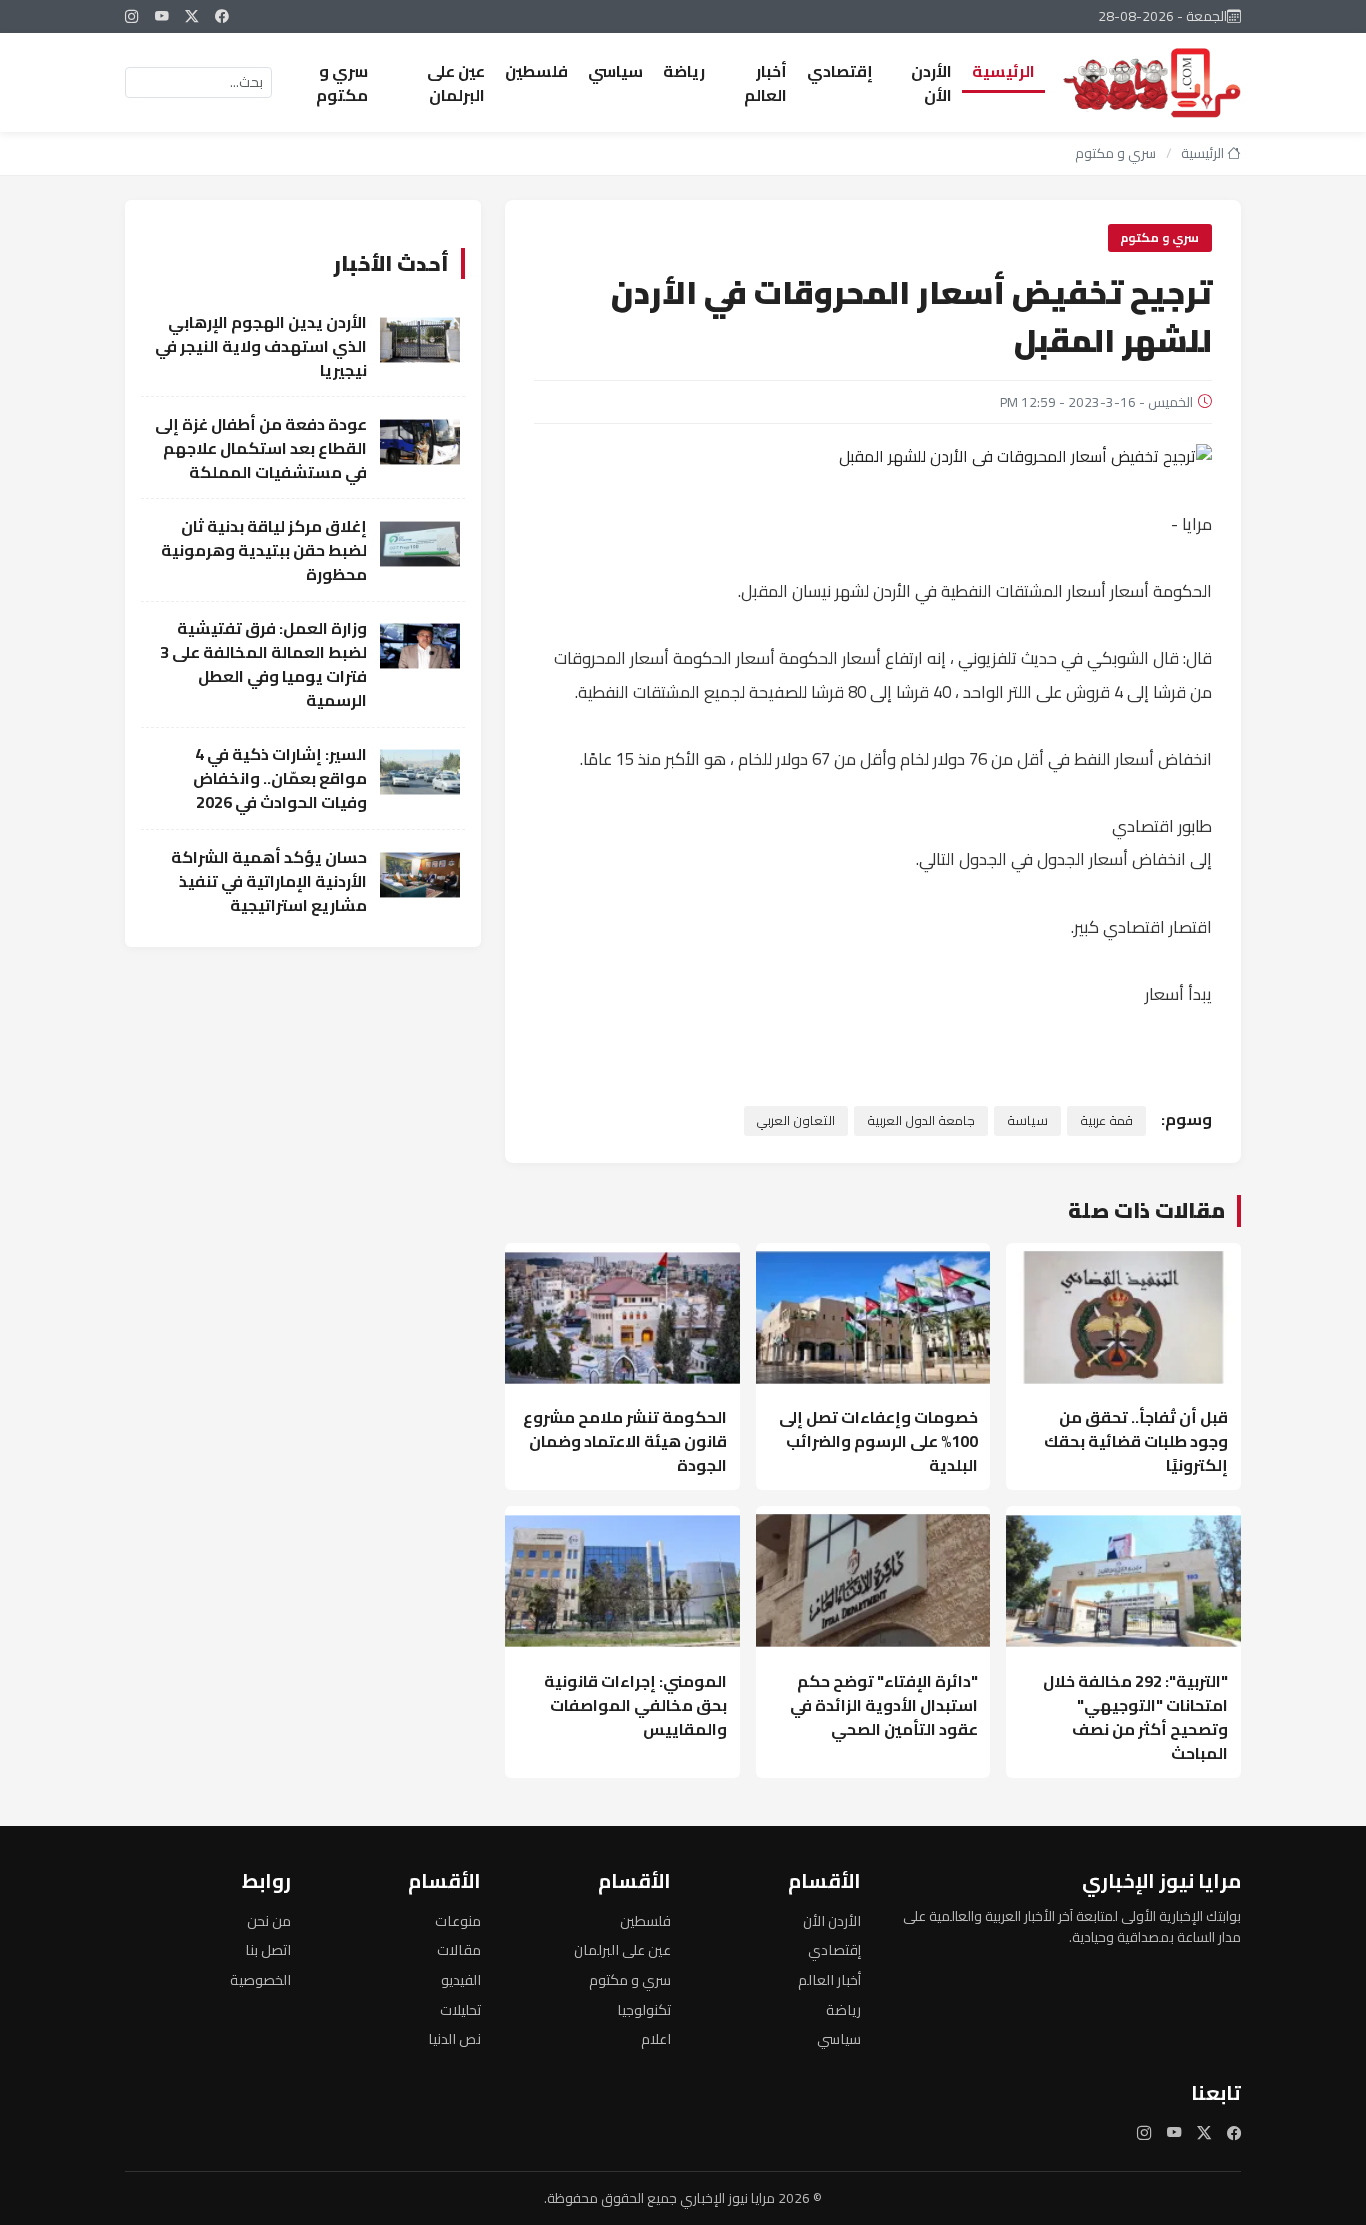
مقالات (459, 1949)
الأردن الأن (931, 83)
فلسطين (536, 71)
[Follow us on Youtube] (162, 16)
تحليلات (460, 2009)
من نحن (269, 1920)
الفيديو (461, 1979)
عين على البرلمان (456, 83)
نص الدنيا (454, 2038)
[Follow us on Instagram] (132, 16)
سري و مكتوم (342, 83)
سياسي (615, 71)
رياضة (684, 71)
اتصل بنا (268, 1949)
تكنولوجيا (644, 2009)
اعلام (656, 2038)
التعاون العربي (795, 1120)
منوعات (458, 1920)
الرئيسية (1003, 71)
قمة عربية (1106, 1120)
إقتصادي (840, 71)
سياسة (1027, 1120)
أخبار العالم (765, 83)
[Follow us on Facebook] (222, 16)
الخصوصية (260, 1979)
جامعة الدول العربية (921, 1120)
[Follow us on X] (192, 16)
